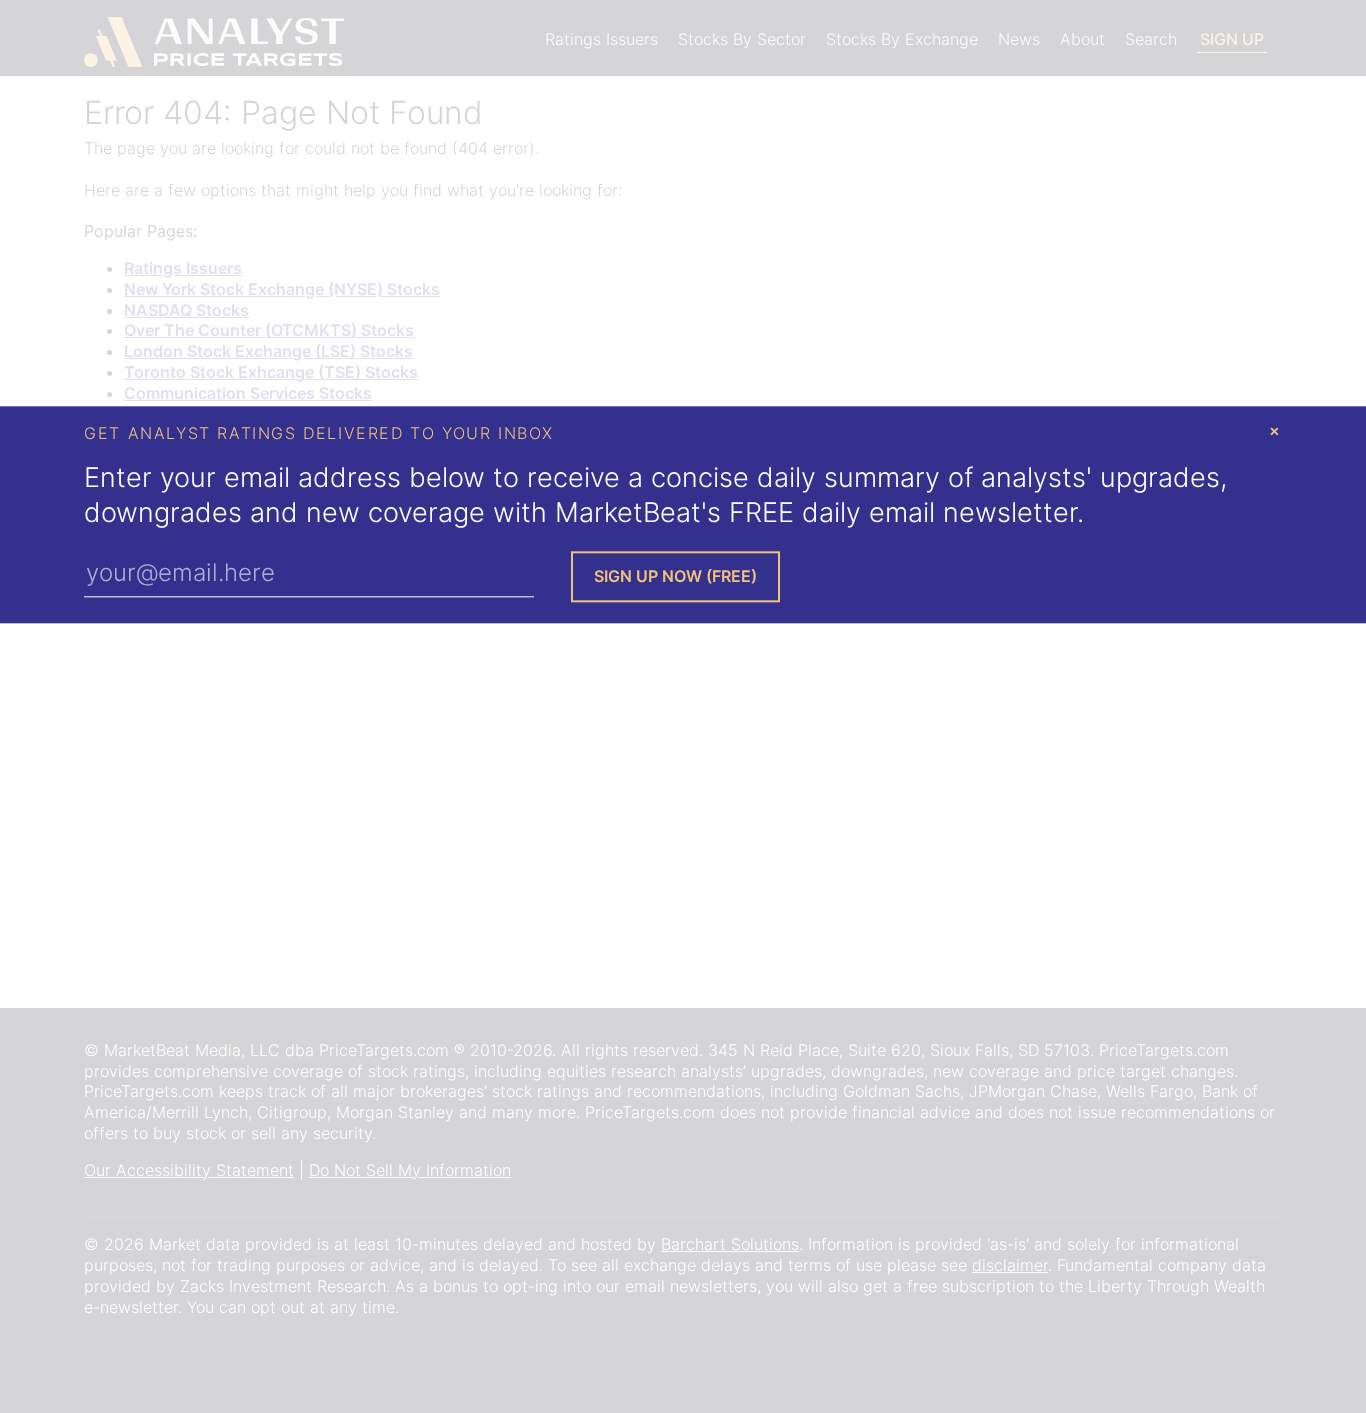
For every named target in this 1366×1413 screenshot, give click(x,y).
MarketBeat (628, 512)
